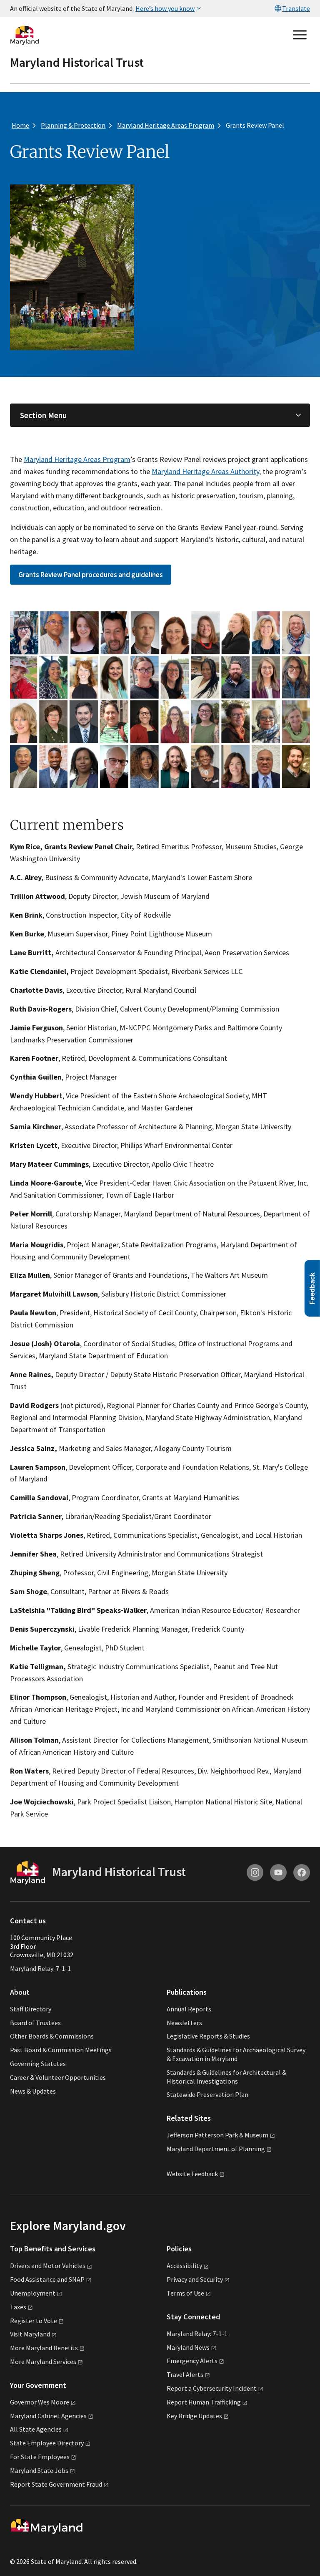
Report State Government (56, 2484)
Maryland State (39, 2470)
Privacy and (195, 2279)
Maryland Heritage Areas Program (77, 459)
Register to (34, 2321)
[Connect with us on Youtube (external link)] (278, 1872)
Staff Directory (31, 2009)
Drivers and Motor (48, 2266)
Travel (185, 2374)
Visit (30, 2334)
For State (40, 2457)
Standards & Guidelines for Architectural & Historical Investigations (226, 2077)
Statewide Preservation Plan (207, 2094)
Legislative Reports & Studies (208, 2036)
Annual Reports (189, 2009)
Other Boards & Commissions (52, 2036)
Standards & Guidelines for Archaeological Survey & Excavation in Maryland (236, 2054)
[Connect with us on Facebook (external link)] (302, 1872)
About (20, 1992)
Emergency (192, 2361)
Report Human (204, 2402)
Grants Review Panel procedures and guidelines (91, 575)
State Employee (47, 2443)
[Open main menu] (300, 35)
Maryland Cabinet (48, 2416)
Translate (296, 8)
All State (36, 2429)
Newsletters (184, 2023)
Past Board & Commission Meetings (61, 2050)
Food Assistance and (47, 2279)
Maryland (188, 2347)
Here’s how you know (165, 8)
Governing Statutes (38, 2064)
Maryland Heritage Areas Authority (205, 471)
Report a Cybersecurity (212, 2388)
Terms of (185, 2293)
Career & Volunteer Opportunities (58, 2077)
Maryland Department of (216, 2149)
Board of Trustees (35, 2023)
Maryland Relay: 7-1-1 (40, 1968)
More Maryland (44, 2348)
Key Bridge (194, 2416)
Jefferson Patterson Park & (217, 2135)
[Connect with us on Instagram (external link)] (255, 1872)
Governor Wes (40, 2402)
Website (192, 2174)
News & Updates (33, 2091)
